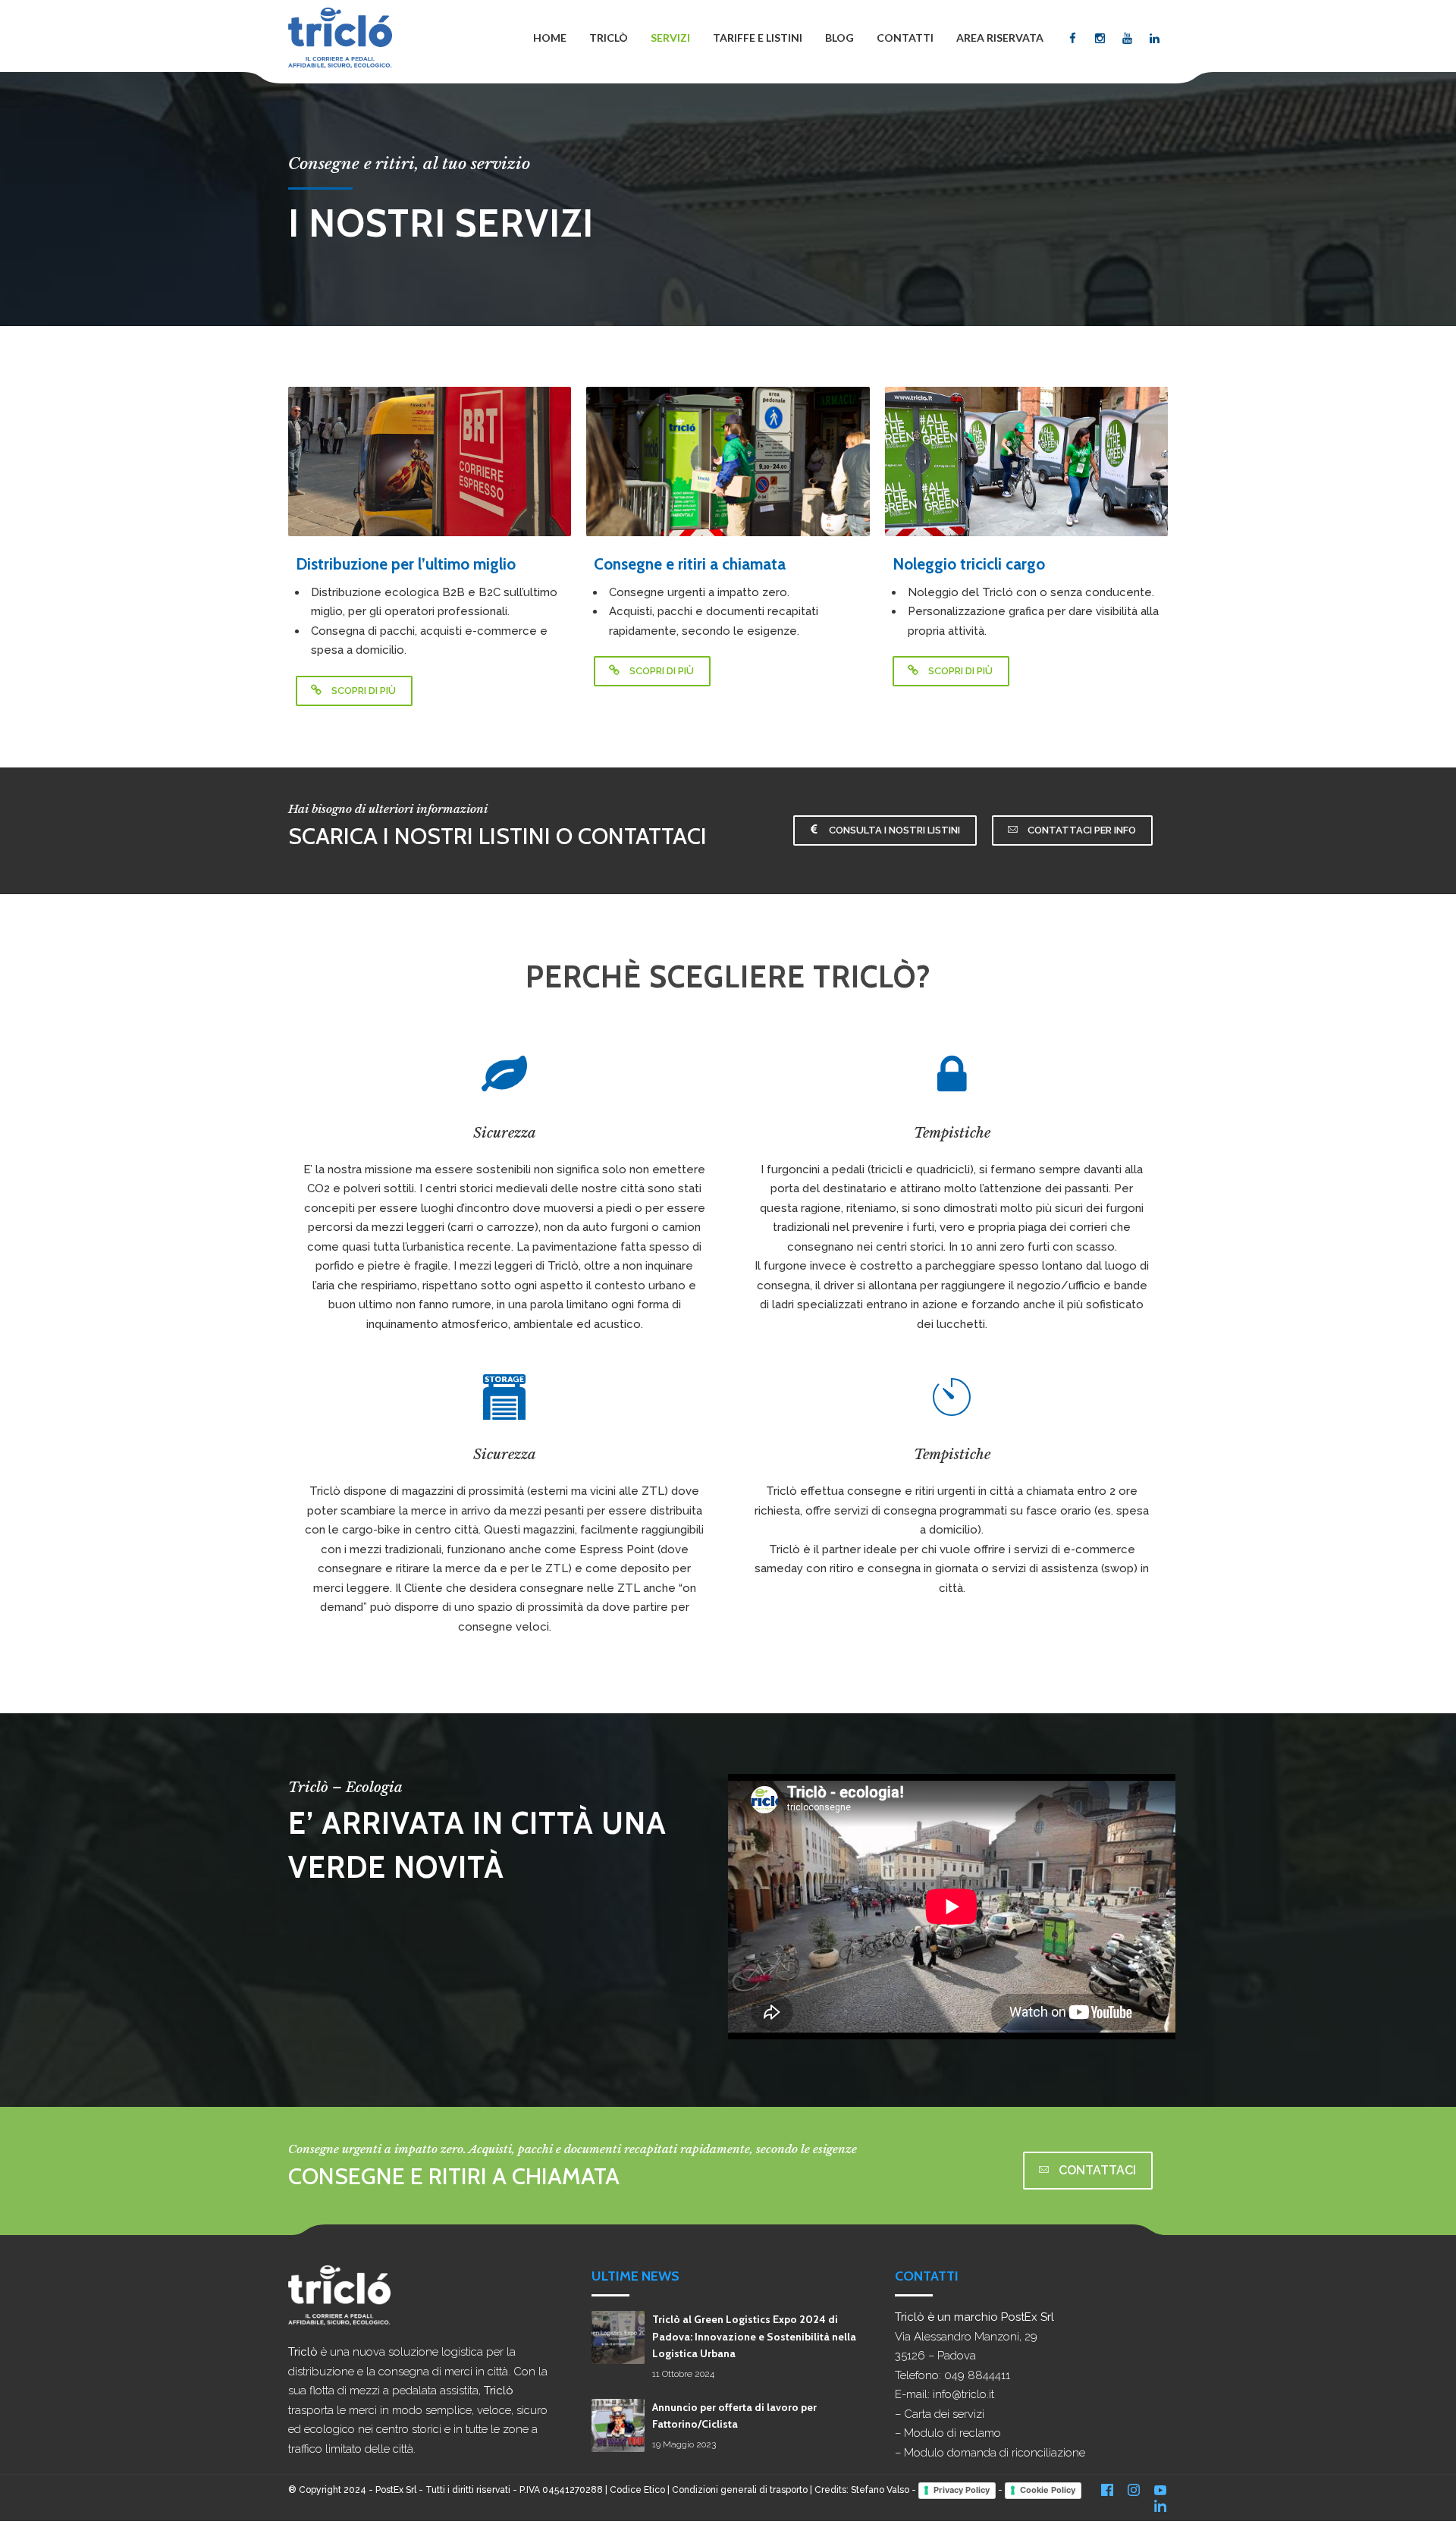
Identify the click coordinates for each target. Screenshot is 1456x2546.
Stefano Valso (880, 2490)
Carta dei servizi (944, 2414)
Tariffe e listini (758, 38)
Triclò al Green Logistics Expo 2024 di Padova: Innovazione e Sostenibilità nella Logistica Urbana (754, 2336)
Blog (839, 38)
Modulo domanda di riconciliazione (995, 2453)
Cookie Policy (1048, 2490)
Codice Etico (637, 2490)
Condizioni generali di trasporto (740, 2490)
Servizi (670, 38)
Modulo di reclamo (952, 2433)
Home (550, 38)
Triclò (609, 38)
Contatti (905, 38)
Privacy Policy (962, 2490)
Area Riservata (1000, 38)
